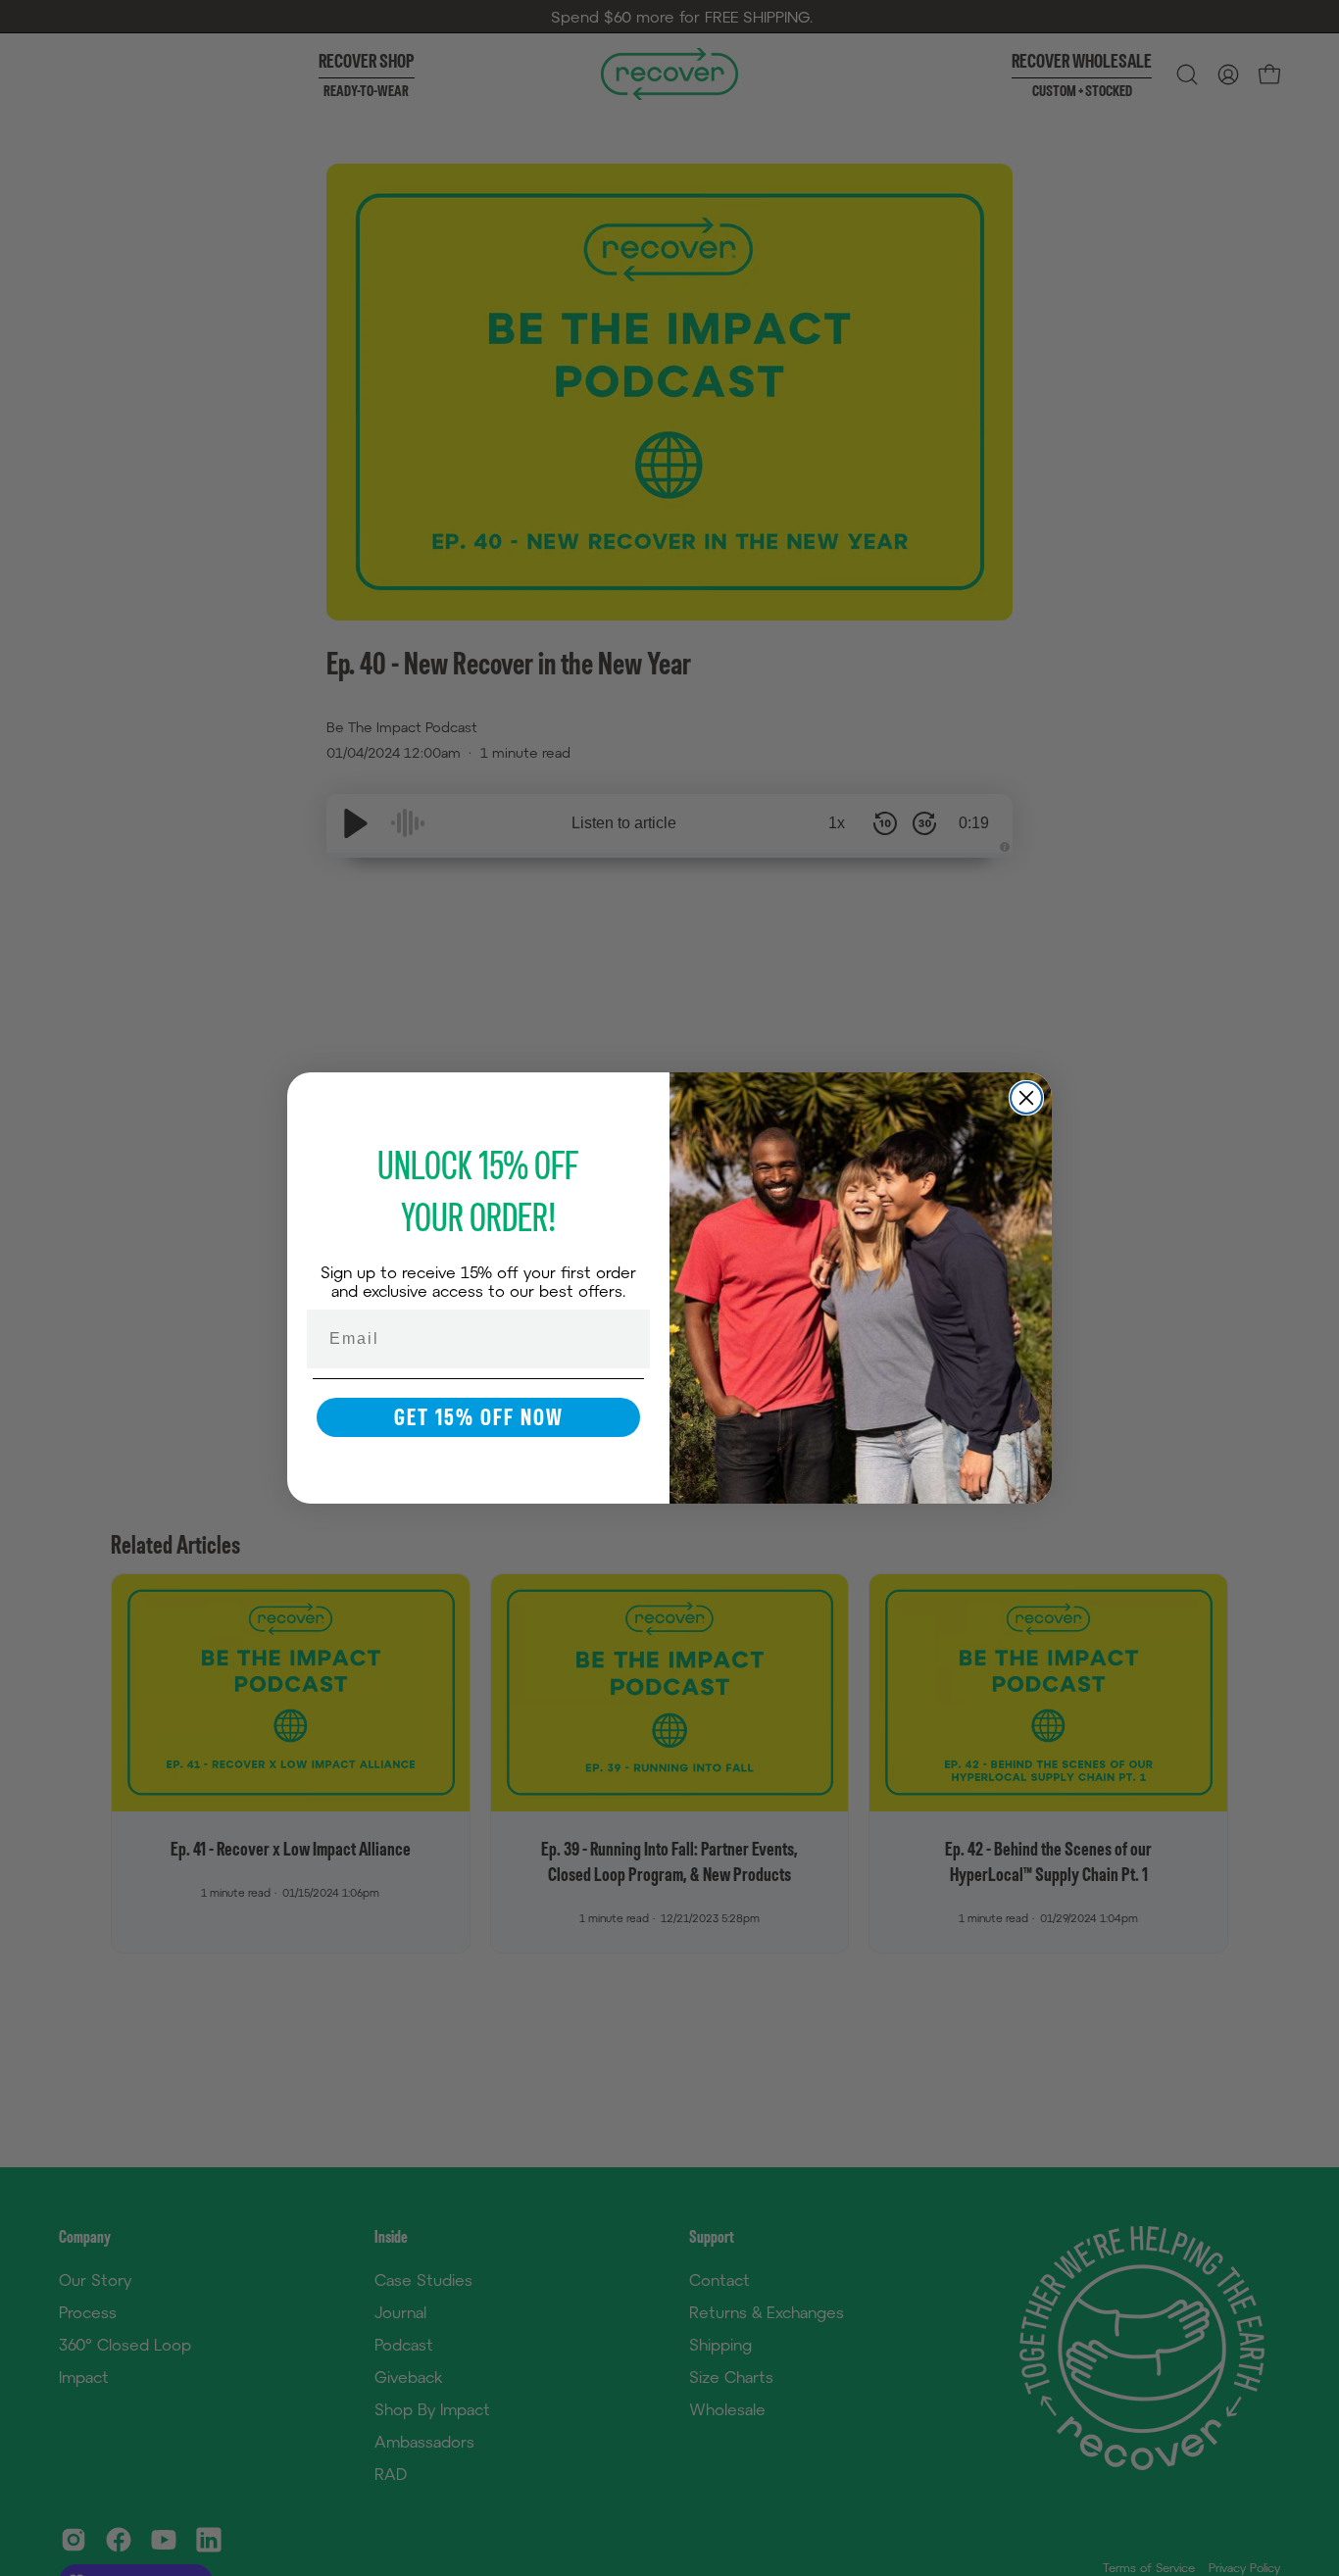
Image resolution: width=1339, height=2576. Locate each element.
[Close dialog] (1026, 1098)
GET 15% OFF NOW (479, 1417)
